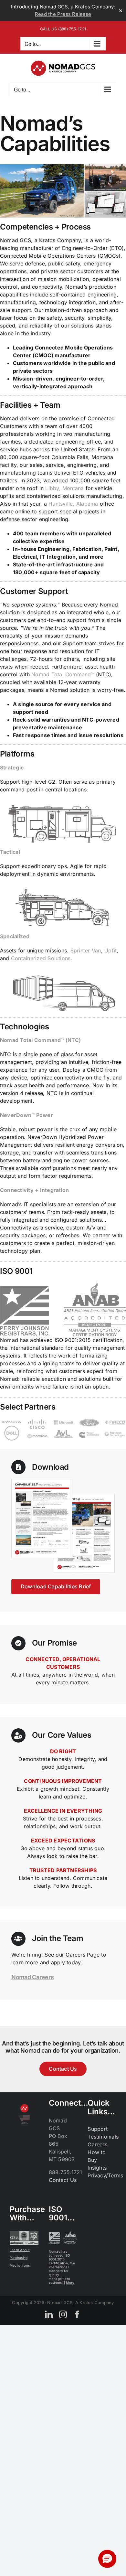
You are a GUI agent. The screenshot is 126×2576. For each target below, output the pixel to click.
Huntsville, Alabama (73, 504)
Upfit (110, 950)
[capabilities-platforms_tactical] (63, 887)
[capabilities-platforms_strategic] (63, 802)
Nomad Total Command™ (63, 674)
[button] (107, 2559)
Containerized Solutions (41, 958)
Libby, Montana (64, 488)
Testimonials (103, 2137)
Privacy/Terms (105, 2175)
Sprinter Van (86, 950)
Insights (97, 2168)
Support (98, 2129)
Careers (97, 2144)
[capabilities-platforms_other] (63, 971)
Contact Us (63, 2180)
